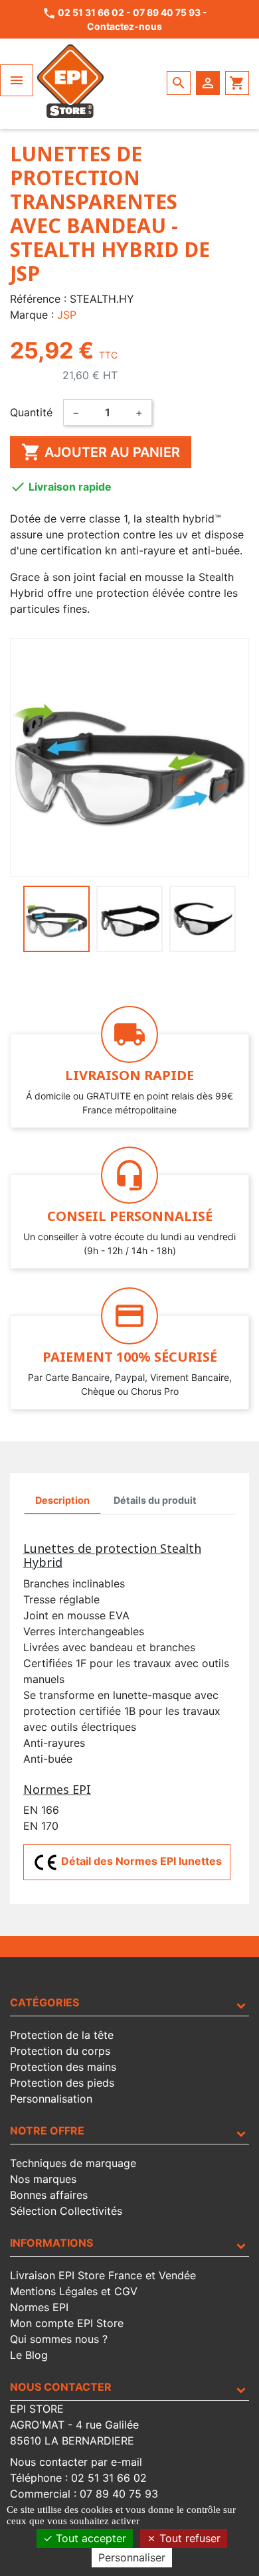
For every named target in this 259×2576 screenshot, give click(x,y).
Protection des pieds (62, 2083)
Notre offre (47, 2131)
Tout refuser (188, 2538)
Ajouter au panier (101, 452)
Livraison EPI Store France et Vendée (103, 2275)
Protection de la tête (62, 2035)
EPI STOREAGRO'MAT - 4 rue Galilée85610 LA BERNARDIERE (74, 2425)
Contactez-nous (125, 26)
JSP (67, 315)
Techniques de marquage (73, 2163)
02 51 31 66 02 (91, 12)
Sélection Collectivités (66, 2211)
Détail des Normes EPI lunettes (140, 1862)
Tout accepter (89, 2538)
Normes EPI (39, 2307)
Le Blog (29, 2355)
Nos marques (43, 2179)
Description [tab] (62, 1500)
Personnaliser (132, 2557)
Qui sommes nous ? (59, 2339)
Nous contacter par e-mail (76, 2462)
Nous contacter (61, 2387)
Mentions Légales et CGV (74, 2291)
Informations (51, 2243)
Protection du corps (60, 2051)
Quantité (31, 412)
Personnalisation (51, 2099)
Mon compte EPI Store (67, 2323)
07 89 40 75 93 (167, 12)
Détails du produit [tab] (155, 1500)
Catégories (44, 2002)
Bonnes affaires (49, 2195)
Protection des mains (63, 2067)
